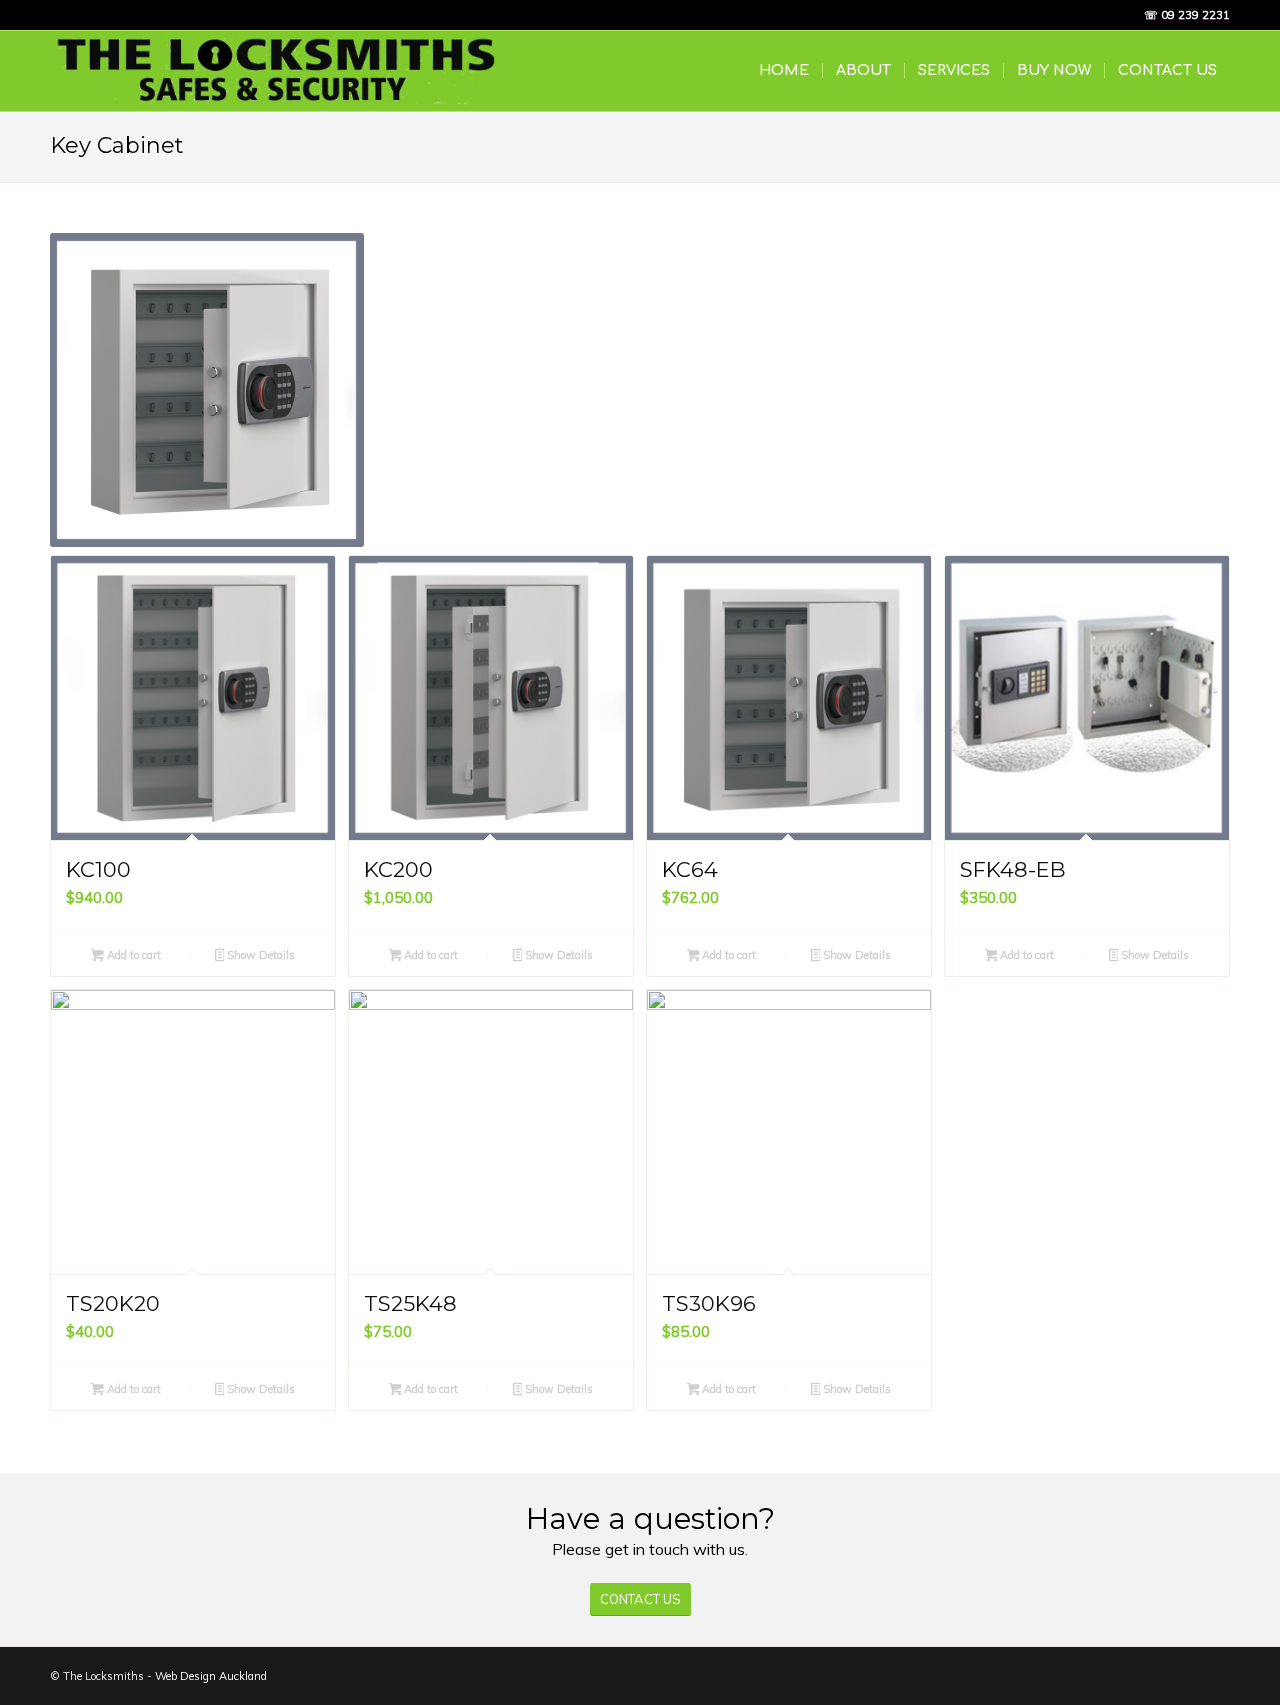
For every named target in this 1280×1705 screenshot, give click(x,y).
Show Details (259, 955)
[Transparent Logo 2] (275, 71)
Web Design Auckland (211, 1676)
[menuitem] (784, 71)
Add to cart (132, 955)
